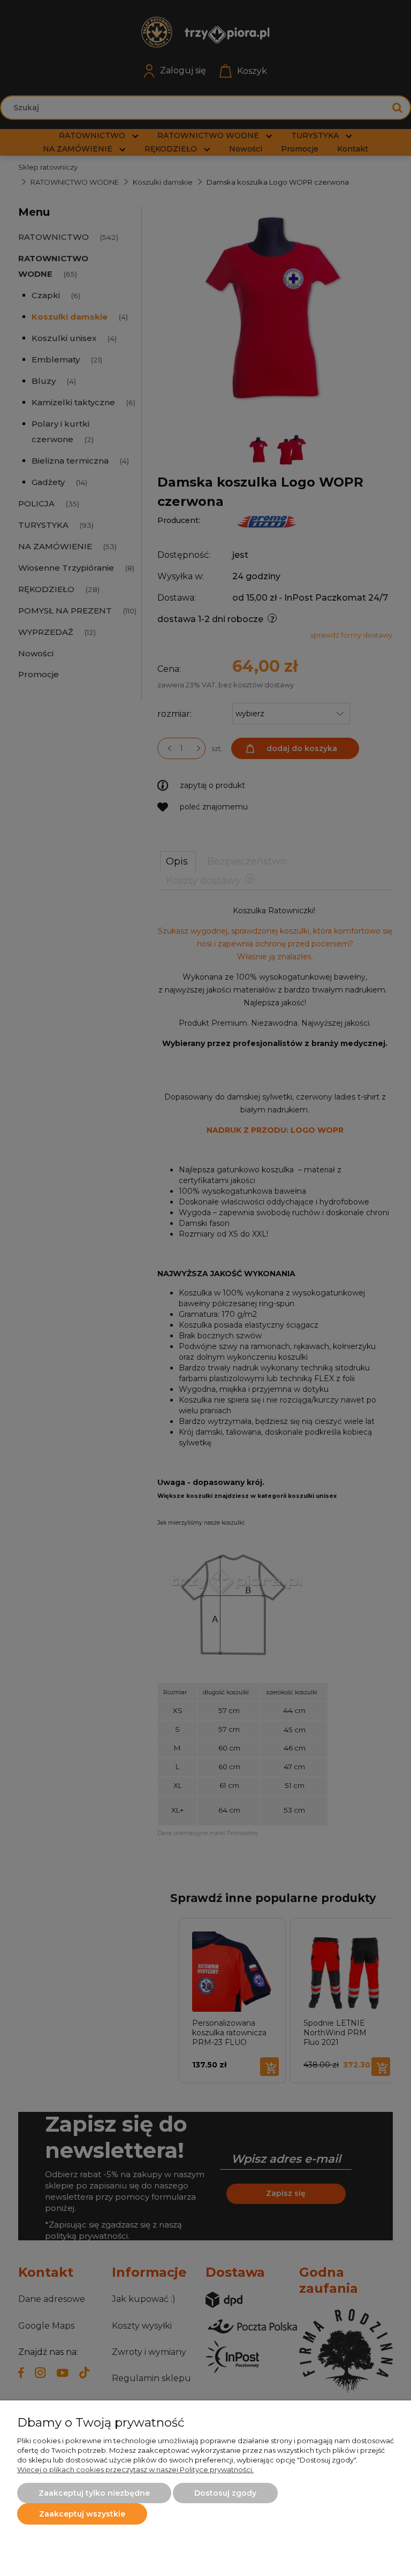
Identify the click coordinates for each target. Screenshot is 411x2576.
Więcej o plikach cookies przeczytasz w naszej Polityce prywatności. (135, 2469)
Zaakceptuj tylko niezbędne (94, 2493)
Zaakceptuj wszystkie (82, 2514)
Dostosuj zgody (225, 2493)
